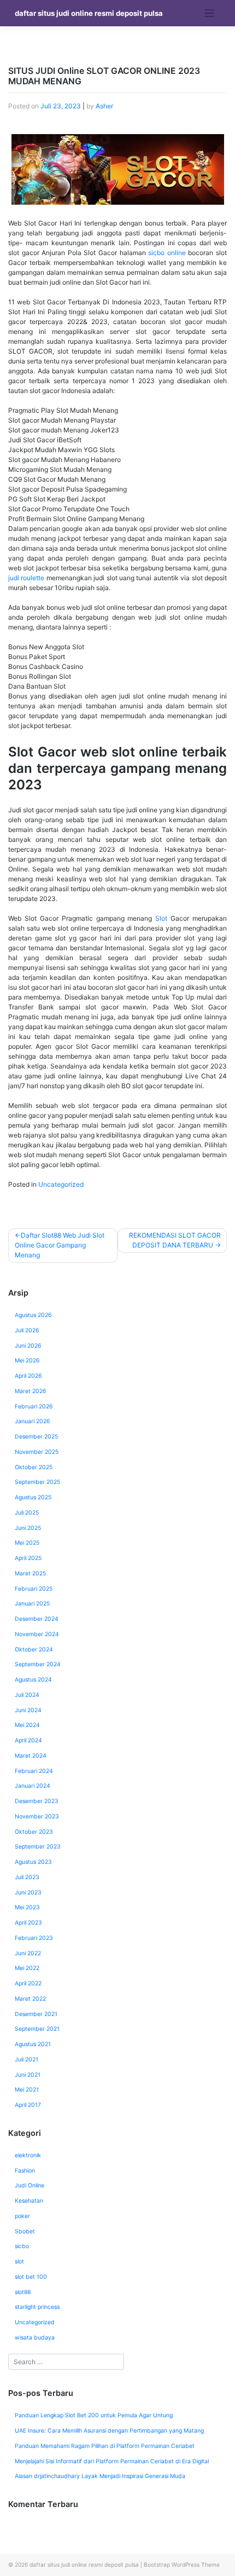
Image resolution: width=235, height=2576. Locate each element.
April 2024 (28, 1740)
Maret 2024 (31, 1756)
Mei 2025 (27, 1543)
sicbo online (167, 253)
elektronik (28, 2155)
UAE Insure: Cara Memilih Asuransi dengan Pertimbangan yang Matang (109, 2431)
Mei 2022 (27, 1968)
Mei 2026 (27, 1361)
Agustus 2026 (33, 1315)
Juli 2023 (27, 1877)
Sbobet (25, 2231)
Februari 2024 (34, 1771)
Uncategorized (61, 1184)
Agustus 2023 (33, 1862)
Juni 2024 (28, 1710)
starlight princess (37, 2307)
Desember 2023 (37, 1801)
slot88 (23, 2292)
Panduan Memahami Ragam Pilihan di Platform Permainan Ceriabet (105, 2446)
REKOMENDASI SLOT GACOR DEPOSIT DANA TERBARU (175, 1240)
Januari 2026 (33, 1421)
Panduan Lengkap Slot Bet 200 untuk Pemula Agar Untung (94, 2415)
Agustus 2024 (33, 1680)
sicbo (22, 2246)
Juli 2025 (27, 1513)
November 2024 (37, 1634)
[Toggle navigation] (210, 13)
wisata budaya (35, 2338)
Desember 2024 (37, 1619)
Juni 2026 (28, 1346)
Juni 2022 (28, 1953)
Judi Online (30, 2185)
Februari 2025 (34, 1589)
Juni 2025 (28, 1528)
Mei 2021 (27, 2090)
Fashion (25, 2171)
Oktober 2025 (34, 1467)
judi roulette (26, 578)
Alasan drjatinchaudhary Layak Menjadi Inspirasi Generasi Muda (100, 2476)
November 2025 (37, 1452)
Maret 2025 (30, 1573)
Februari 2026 (34, 1407)
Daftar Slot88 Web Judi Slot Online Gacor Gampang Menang (60, 1245)
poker (22, 2216)
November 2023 (37, 1817)
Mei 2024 (27, 1725)
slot (19, 2262)
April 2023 (28, 1923)
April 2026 (28, 1376)
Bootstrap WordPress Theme (182, 2565)
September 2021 (37, 2029)
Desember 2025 (36, 1437)
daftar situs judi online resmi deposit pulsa (89, 13)
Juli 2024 (27, 1695)
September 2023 (38, 1847)
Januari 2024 (33, 1786)
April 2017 (28, 2105)
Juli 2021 (27, 2060)
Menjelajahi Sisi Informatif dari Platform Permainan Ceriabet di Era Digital (112, 2461)
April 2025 (28, 1558)
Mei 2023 (27, 1907)
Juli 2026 (27, 1330)
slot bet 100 (31, 2277)
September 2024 (38, 1664)
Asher (104, 106)
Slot (161, 918)
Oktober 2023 (34, 1832)
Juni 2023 (28, 1893)
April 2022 (28, 1983)
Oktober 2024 (34, 1650)
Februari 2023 (34, 1938)
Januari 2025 (32, 1604)
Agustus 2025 (33, 1497)
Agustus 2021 (33, 2044)
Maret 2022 (30, 1999)
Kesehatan (29, 2201)
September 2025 (37, 1482)
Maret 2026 (31, 1391)
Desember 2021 (36, 2014)
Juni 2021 (28, 2075)
